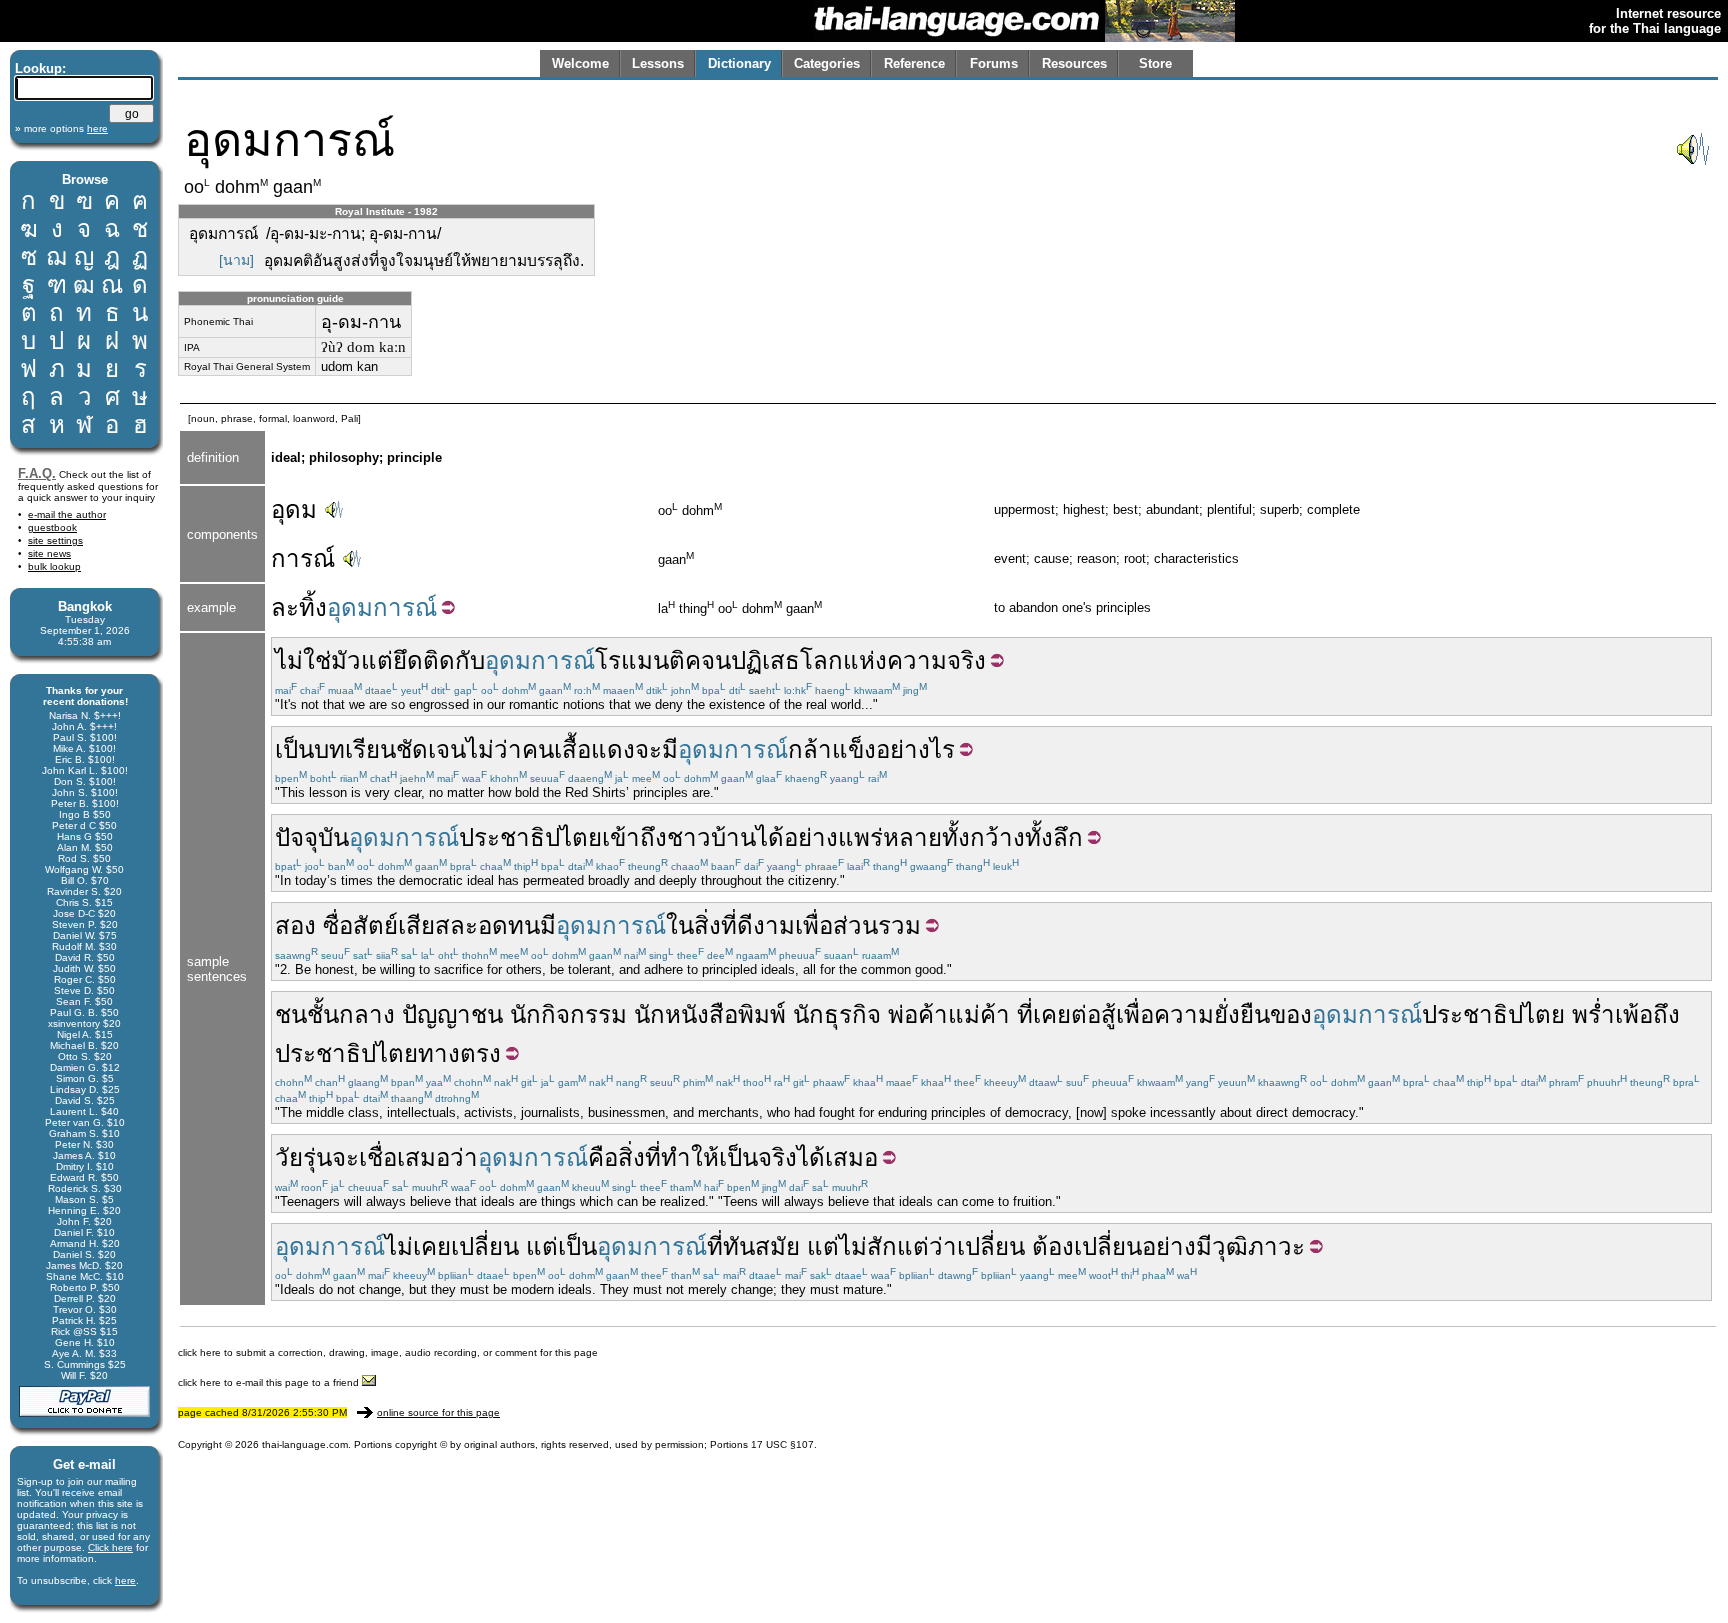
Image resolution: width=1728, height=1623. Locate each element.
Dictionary (739, 63)
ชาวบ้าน (711, 837)
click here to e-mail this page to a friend (270, 1382)
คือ (603, 1157)
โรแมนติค (648, 660)
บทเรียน (355, 749)
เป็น (294, 749)
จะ (648, 749)
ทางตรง (459, 1053)
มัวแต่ (362, 660)
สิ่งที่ (715, 925)
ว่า (464, 1157)
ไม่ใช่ (303, 660)
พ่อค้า (918, 1014)
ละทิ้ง (299, 607)
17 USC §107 (782, 1444)
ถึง (1666, 1014)
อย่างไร (915, 749)
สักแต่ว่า (912, 1246)
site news (49, 553)
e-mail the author (67, 514)
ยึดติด (424, 660)
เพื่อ (814, 925)
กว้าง (997, 837)
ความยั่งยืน (1212, 1014)
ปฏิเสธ (765, 660)
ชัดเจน (431, 749)
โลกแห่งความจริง (893, 660)
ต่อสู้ (1093, 1014)
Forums (994, 63)
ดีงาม (766, 925)
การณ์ (303, 558)
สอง (295, 925)
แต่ (542, 1246)
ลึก (1068, 837)
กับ (470, 660)
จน (716, 660)
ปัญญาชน (452, 1014)
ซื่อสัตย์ (360, 925)
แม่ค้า (979, 1014)
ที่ (1025, 1014)
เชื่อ (378, 1157)
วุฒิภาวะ (1258, 1246)
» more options (61, 128)
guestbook (52, 527)
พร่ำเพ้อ (1612, 1014)
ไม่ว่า (494, 749)
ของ (1291, 1014)
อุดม (294, 509)
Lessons (658, 63)
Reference (914, 63)
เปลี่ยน (485, 1246)
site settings (55, 540)
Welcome (580, 63)
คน (538, 749)
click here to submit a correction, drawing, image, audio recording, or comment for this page (388, 1352)
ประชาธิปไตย (530, 837)
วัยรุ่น (303, 1157)
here (125, 1580)
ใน (680, 925)
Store (1155, 63)
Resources (1074, 63)
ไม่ (853, 1246)
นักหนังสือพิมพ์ (710, 1014)
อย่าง (811, 837)
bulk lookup (54, 566)
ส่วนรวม (877, 925)
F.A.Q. (37, 473)
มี (670, 749)
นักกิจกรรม (568, 1014)
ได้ (770, 837)
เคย (1052, 1014)
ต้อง (1053, 1246)
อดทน (509, 925)
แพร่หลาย (890, 837)
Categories (827, 63)
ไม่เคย (418, 1246)
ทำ (676, 1157)
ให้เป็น (724, 1157)
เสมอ (423, 1157)
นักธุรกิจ (837, 1014)
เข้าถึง (634, 837)
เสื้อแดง (594, 749)
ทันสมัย (761, 1246)
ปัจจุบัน (312, 837)
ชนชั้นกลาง (335, 1014)
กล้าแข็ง (832, 749)
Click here (110, 1547)
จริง (777, 1157)
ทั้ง (956, 837)
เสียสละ (438, 925)
